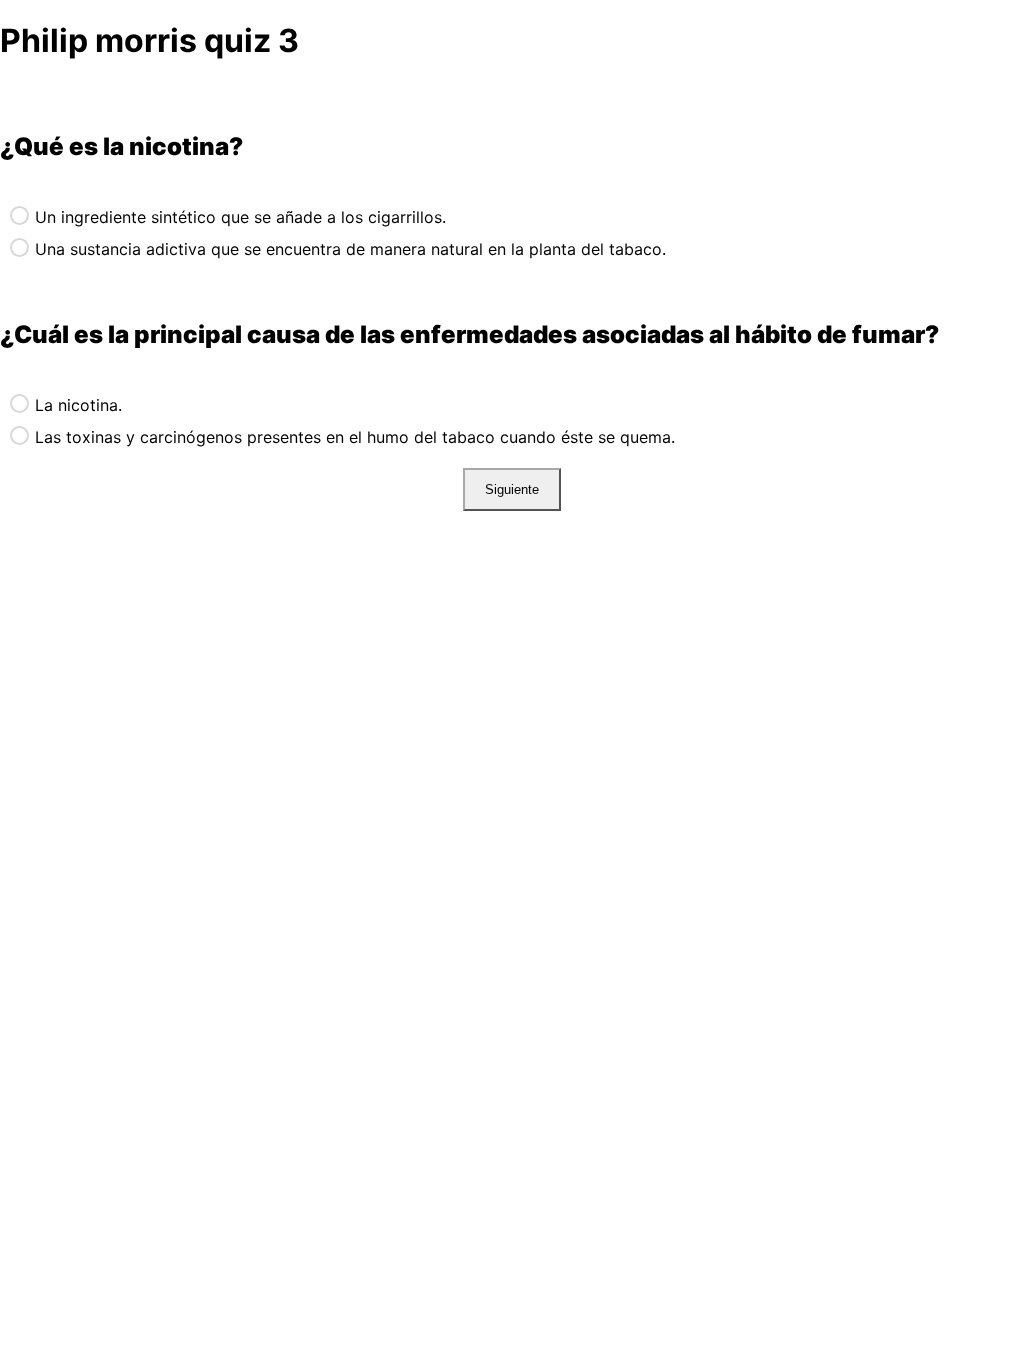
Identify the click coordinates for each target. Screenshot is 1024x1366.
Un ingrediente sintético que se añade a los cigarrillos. (240, 217)
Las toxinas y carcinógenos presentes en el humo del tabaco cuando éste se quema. (355, 437)
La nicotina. (78, 405)
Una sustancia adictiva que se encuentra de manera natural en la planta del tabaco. (350, 249)
